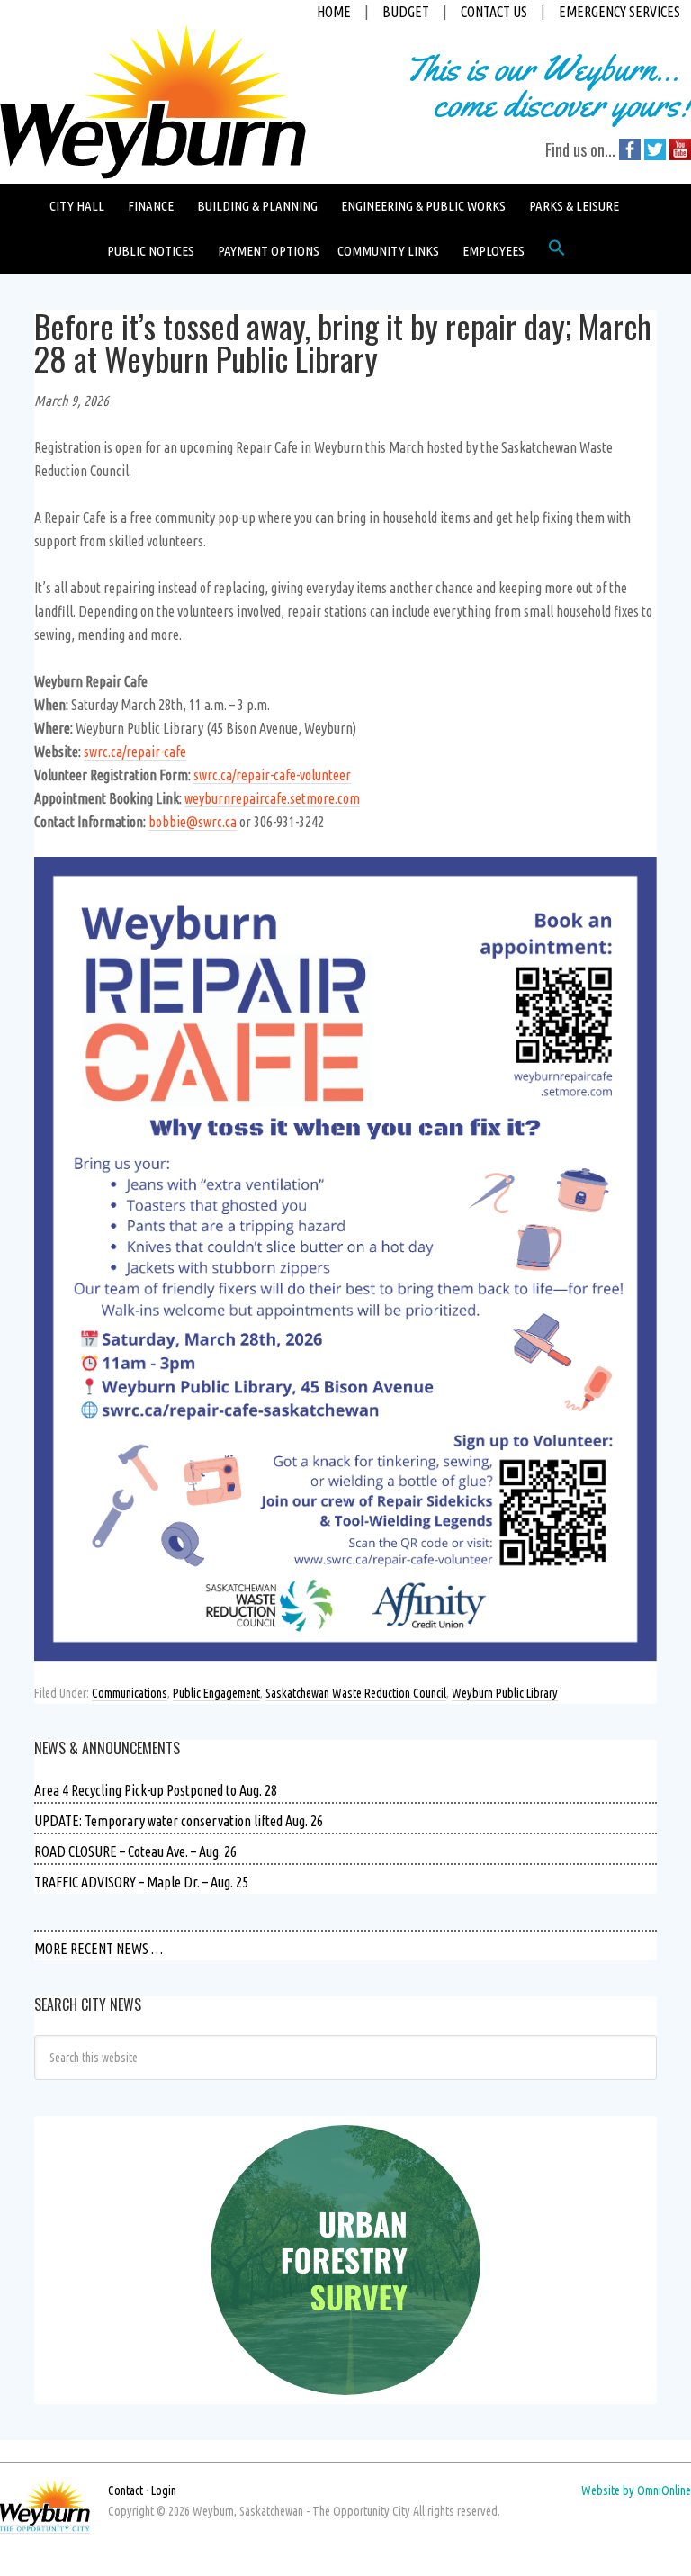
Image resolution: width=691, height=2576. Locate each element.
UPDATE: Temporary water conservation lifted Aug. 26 (179, 1821)
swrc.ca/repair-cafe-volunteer (272, 775)
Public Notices (151, 251)
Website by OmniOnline (636, 2490)
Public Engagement (216, 1693)
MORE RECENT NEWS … (99, 1949)
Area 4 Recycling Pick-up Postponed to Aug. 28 (156, 1790)
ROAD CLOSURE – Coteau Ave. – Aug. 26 (135, 1851)
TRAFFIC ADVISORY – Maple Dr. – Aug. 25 (141, 1882)
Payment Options (269, 251)
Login (164, 2490)
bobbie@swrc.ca (193, 822)
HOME (334, 12)
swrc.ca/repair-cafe (135, 752)
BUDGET (406, 12)
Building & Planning (257, 206)
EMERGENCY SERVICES (619, 12)
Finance (151, 206)
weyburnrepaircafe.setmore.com (272, 798)
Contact (126, 2490)
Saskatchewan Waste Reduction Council (356, 1693)
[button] (557, 252)
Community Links (388, 251)
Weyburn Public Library (505, 1693)
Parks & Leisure (574, 206)
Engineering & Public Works (423, 206)
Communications (130, 1693)
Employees (494, 251)
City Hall (77, 206)
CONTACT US (494, 12)
